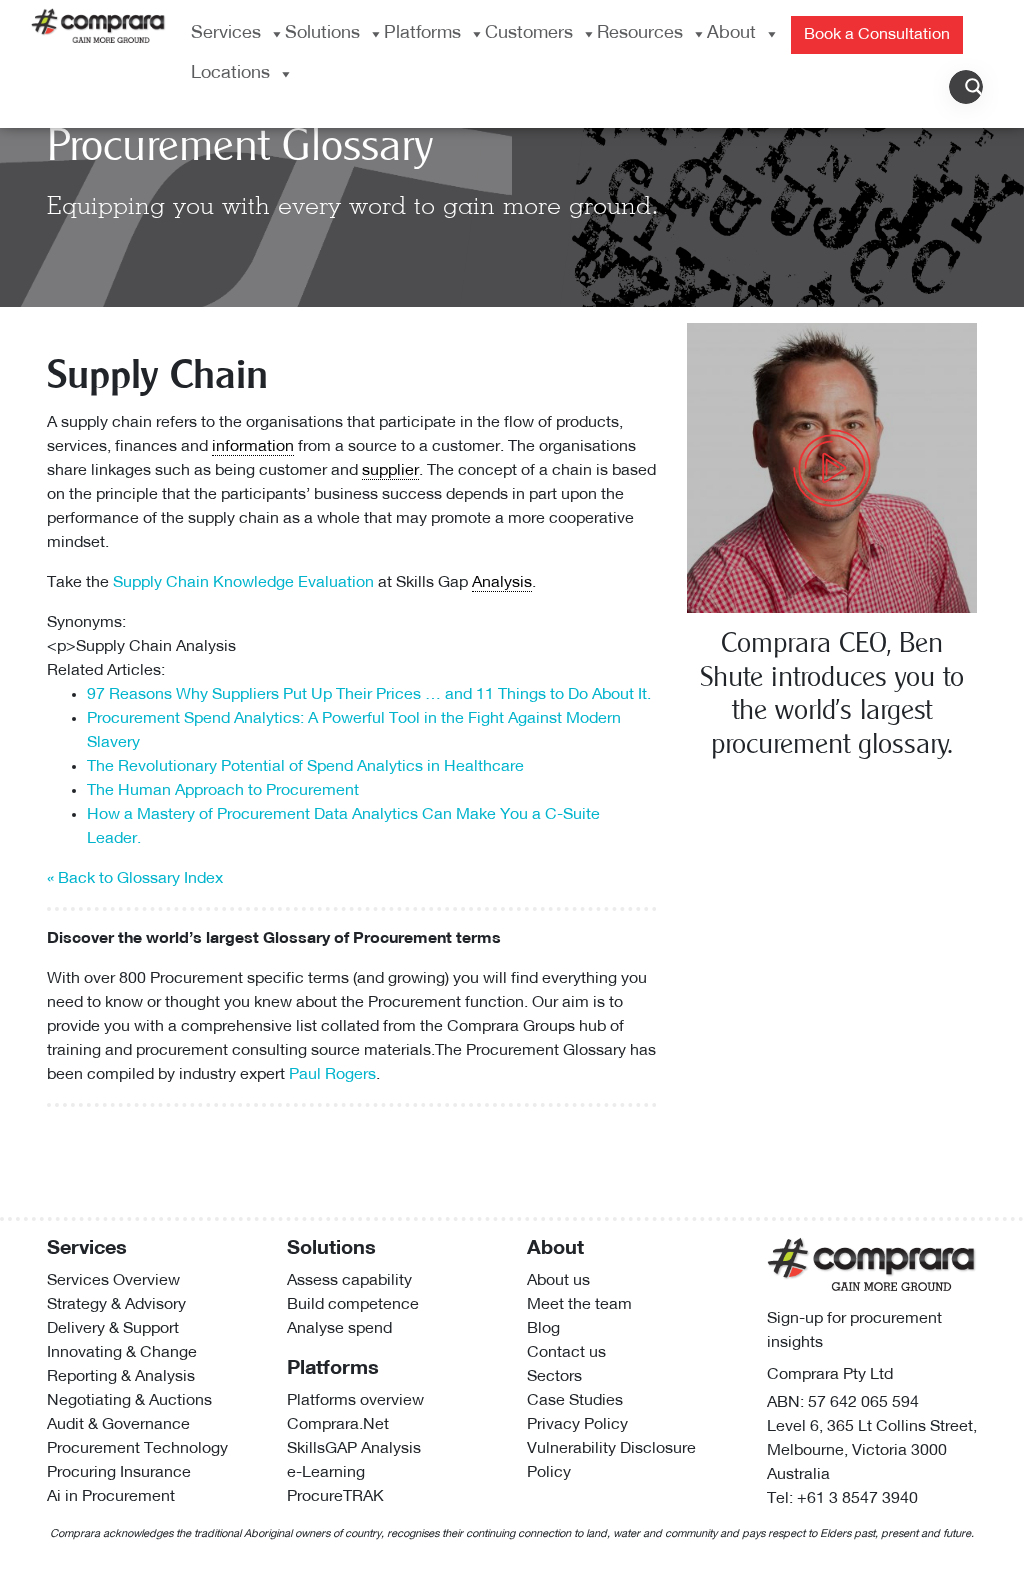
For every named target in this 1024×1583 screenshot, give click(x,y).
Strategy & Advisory (116, 1305)
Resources (640, 34)
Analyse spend (339, 1329)
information (253, 447)
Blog (543, 1329)
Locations (230, 74)
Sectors (554, 1377)
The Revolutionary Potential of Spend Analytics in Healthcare (305, 767)
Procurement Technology (137, 1449)
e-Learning (326, 1473)
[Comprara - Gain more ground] (98, 24)
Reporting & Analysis (121, 1377)
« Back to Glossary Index (135, 879)
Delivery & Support (113, 1329)
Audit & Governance (118, 1425)
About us (558, 1281)
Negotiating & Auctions (129, 1401)
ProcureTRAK (335, 1497)
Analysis (502, 583)
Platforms (422, 34)
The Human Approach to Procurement (223, 791)
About (731, 34)
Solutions (322, 34)
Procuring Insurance (119, 1473)
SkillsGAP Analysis (354, 1449)
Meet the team (579, 1305)
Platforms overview (355, 1401)
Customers (529, 34)
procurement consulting (221, 1051)
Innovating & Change (122, 1353)
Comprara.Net (338, 1425)
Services (226, 34)
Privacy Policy (577, 1425)
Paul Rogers (332, 1075)
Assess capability (349, 1281)
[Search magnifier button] (974, 87)
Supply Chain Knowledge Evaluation (243, 583)
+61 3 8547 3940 (857, 1499)
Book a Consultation (877, 35)
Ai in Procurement (111, 1497)
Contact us (566, 1353)
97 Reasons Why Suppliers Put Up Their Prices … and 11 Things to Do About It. (369, 695)
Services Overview (113, 1281)
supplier (390, 471)
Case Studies (575, 1401)
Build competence (353, 1305)
